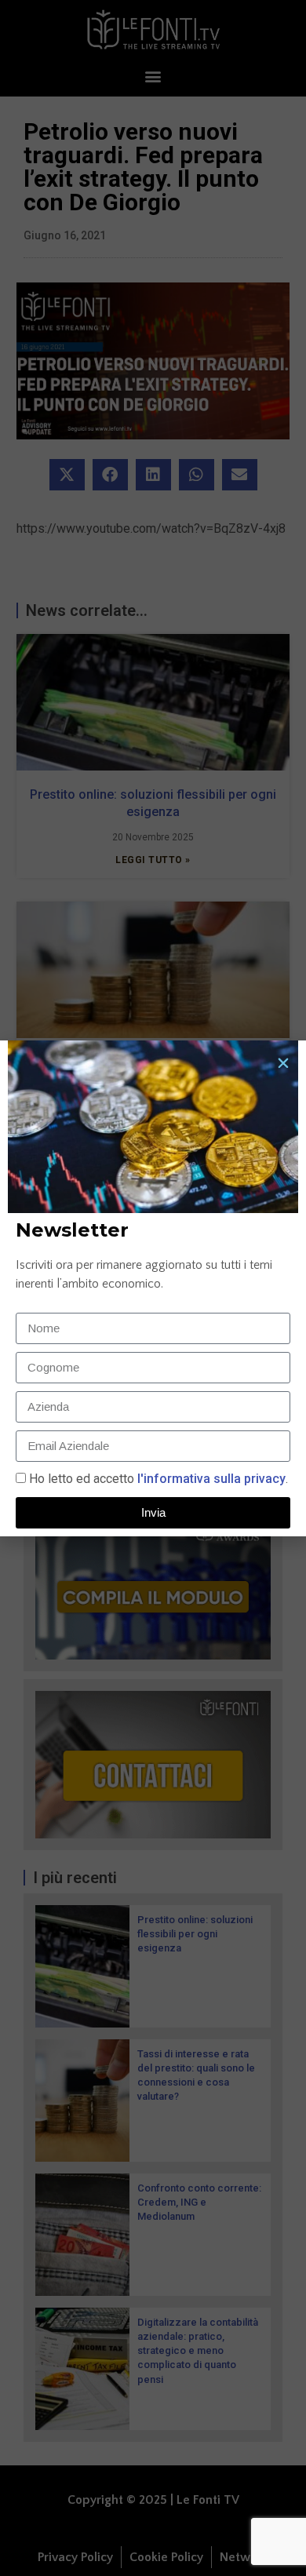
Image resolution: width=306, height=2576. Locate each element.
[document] (153, 1288)
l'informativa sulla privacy (210, 1479)
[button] (283, 1063)
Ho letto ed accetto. (158, 1479)
